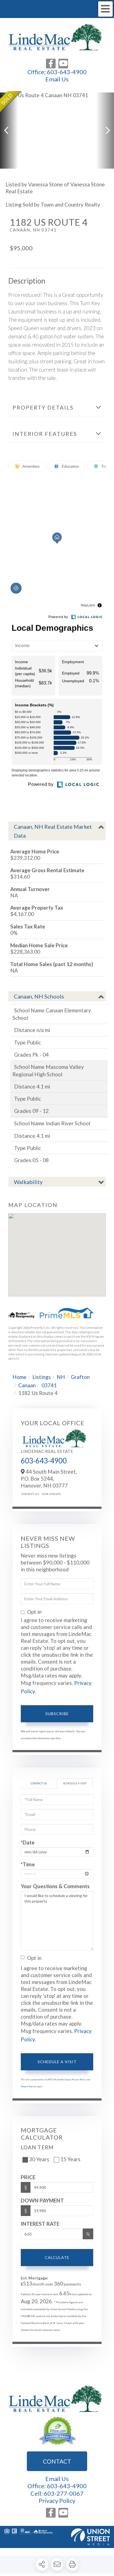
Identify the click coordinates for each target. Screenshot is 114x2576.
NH (61, 1377)
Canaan (27, 1385)
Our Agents (51, 1494)
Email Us (57, 79)
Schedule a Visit (75, 1783)
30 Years (39, 2159)
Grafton (80, 1377)
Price (28, 2177)
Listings (42, 1377)
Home (20, 1377)
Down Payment (42, 2200)
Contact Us (30, 1494)
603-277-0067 (64, 2493)
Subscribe (57, 1714)
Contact (57, 2461)
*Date (28, 1842)
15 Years (70, 2159)
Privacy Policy (79, 2080)
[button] (9, 131)
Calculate (57, 2257)
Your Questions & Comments (55, 1886)
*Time (28, 1864)
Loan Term (37, 2147)
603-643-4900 (67, 72)
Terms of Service (29, 2086)
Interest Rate (40, 2224)
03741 (49, 1385)
